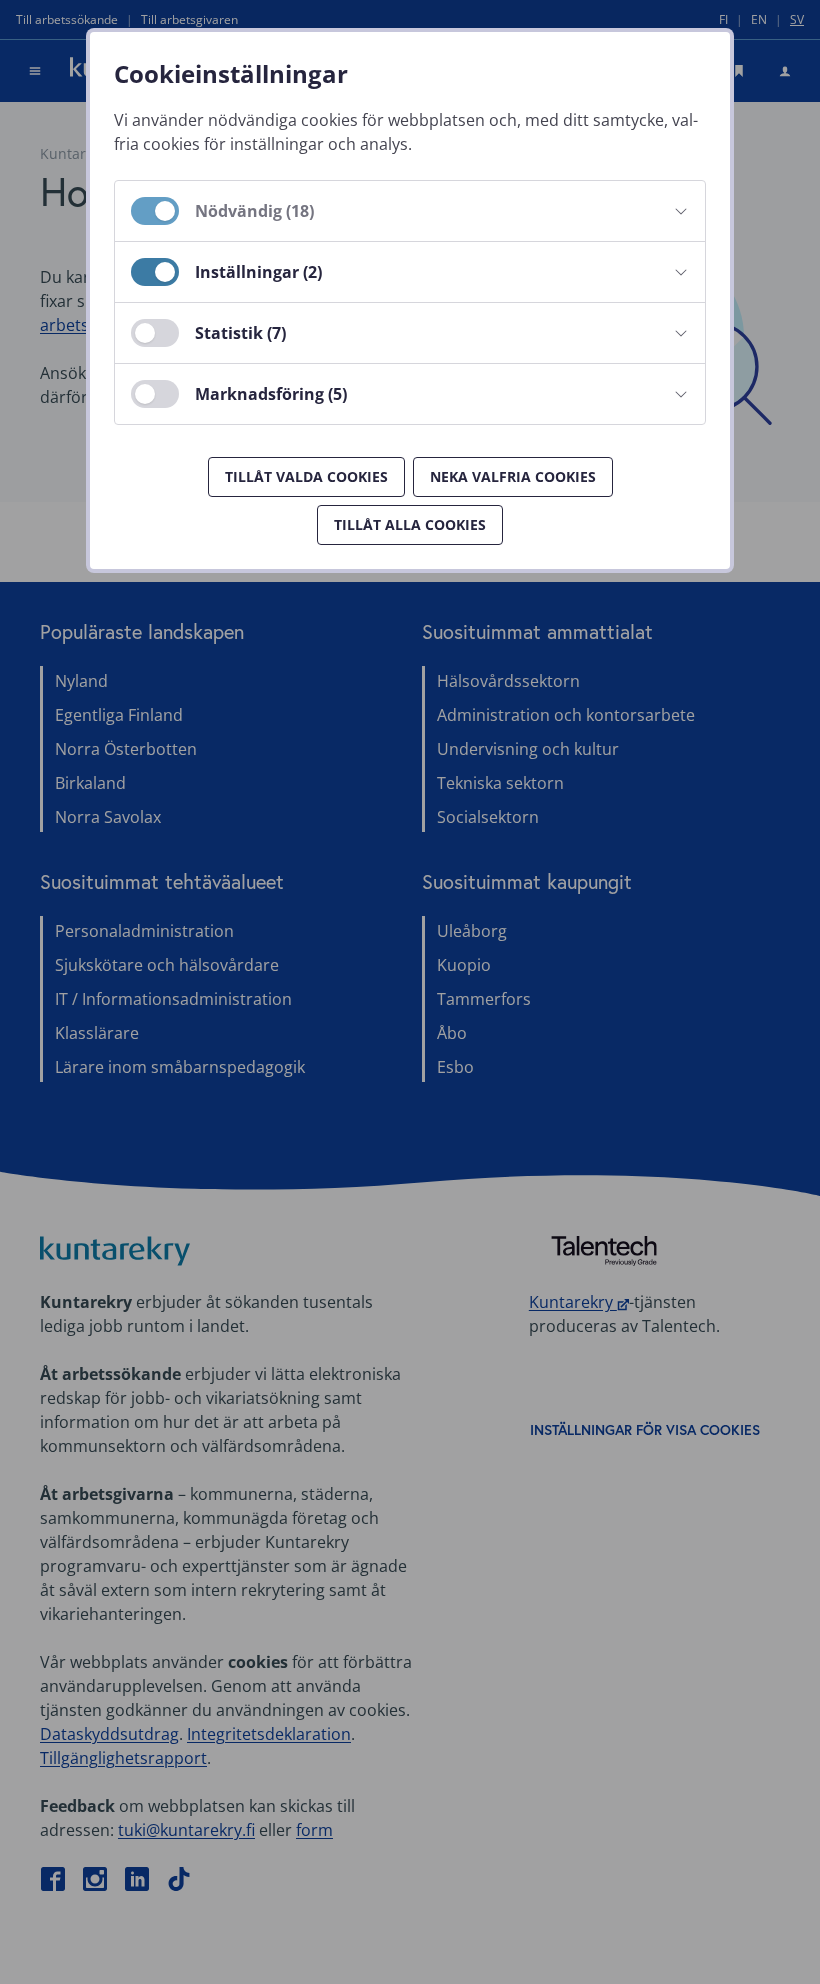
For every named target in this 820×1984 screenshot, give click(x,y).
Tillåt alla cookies (410, 524)
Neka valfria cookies (513, 476)
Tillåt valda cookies (306, 476)
